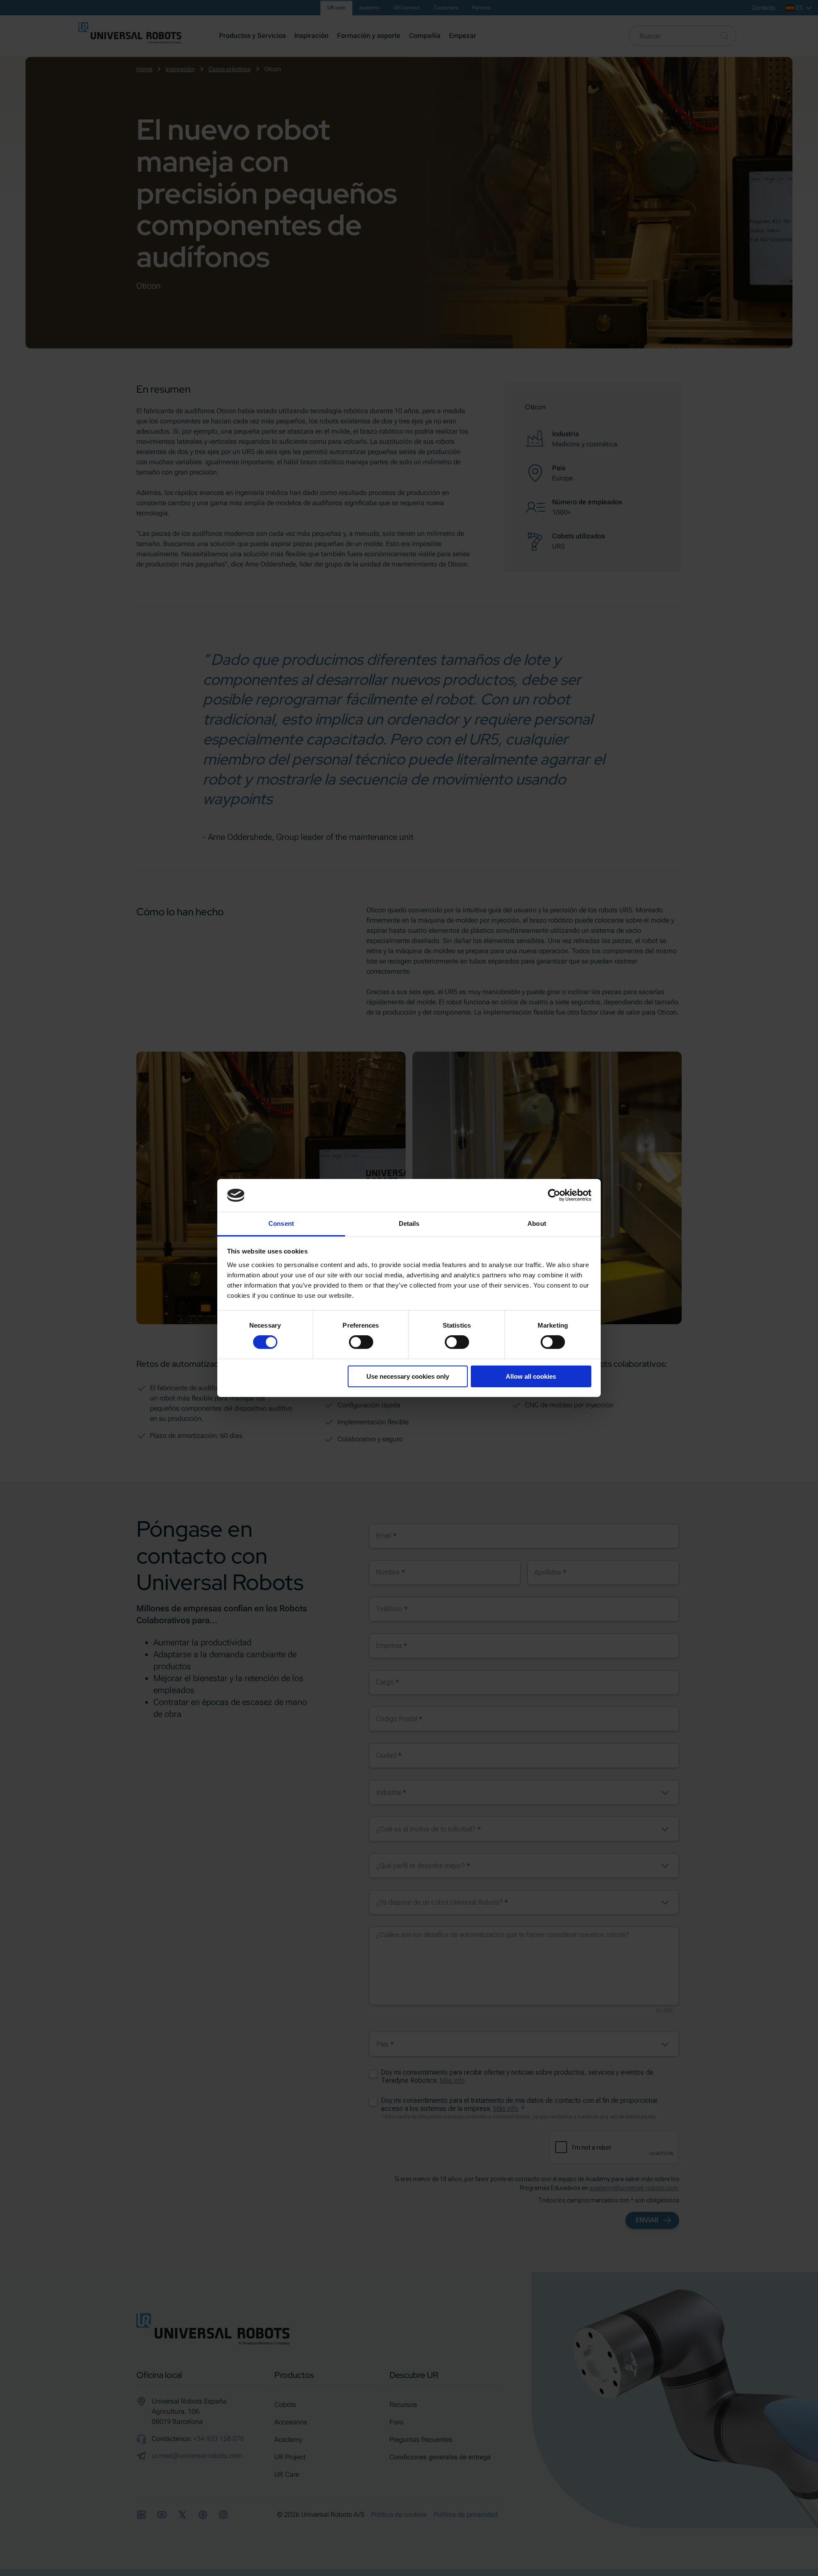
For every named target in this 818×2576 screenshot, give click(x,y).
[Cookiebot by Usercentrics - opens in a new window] (554, 1195)
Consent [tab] (281, 1223)
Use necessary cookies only (408, 1376)
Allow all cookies (531, 1376)
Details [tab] (409, 1223)
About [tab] (537, 1223)
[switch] (361, 1342)
